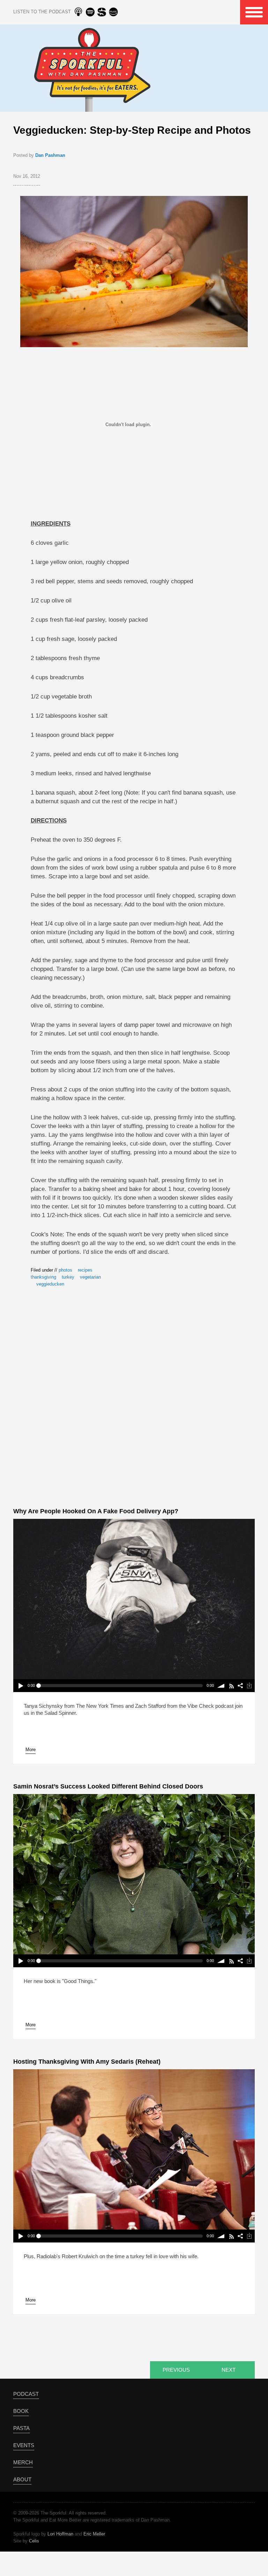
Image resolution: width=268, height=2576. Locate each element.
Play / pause (20, 1686)
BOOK (21, 2411)
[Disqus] (134, 1396)
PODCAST (26, 2394)
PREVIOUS (176, 2370)
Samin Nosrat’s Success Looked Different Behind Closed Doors (108, 1786)
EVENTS (24, 2445)
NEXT (229, 2370)
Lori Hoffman (60, 2534)
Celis (34, 2541)
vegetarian (90, 1277)
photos (65, 1270)
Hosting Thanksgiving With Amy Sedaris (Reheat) (87, 2062)
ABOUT (22, 2479)
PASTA (21, 2428)
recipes (85, 1270)
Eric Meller (94, 2534)
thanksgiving (43, 1277)
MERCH (23, 2462)
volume (221, 1686)
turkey (68, 1277)
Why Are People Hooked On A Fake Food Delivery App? (96, 1511)
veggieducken (50, 1284)
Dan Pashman (50, 155)
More (31, 1750)
